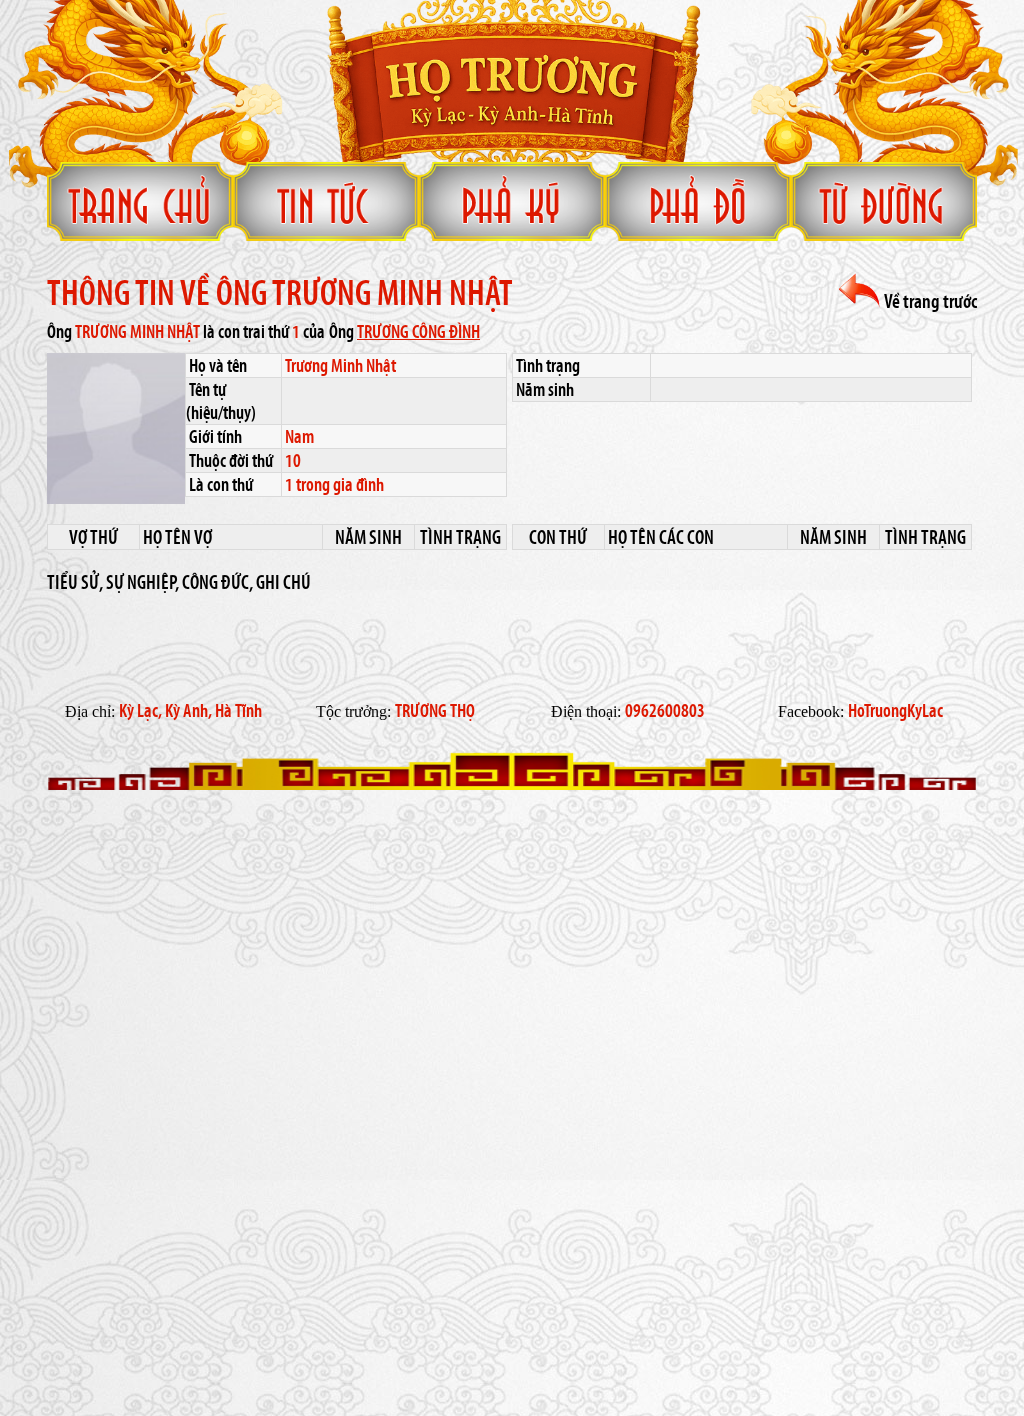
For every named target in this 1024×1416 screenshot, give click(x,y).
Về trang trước (929, 301)
